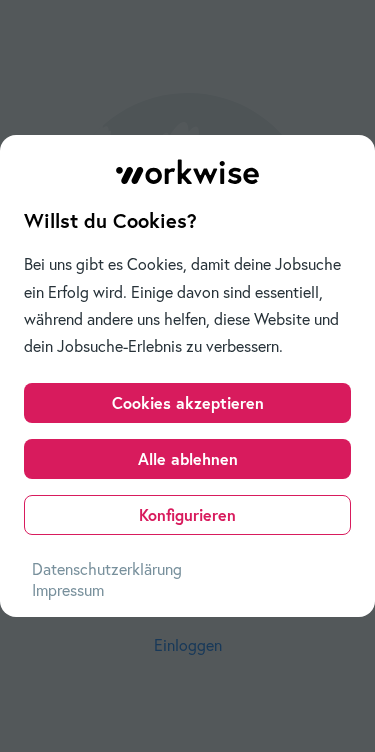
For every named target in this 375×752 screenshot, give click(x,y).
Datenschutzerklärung (107, 569)
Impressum (68, 590)
